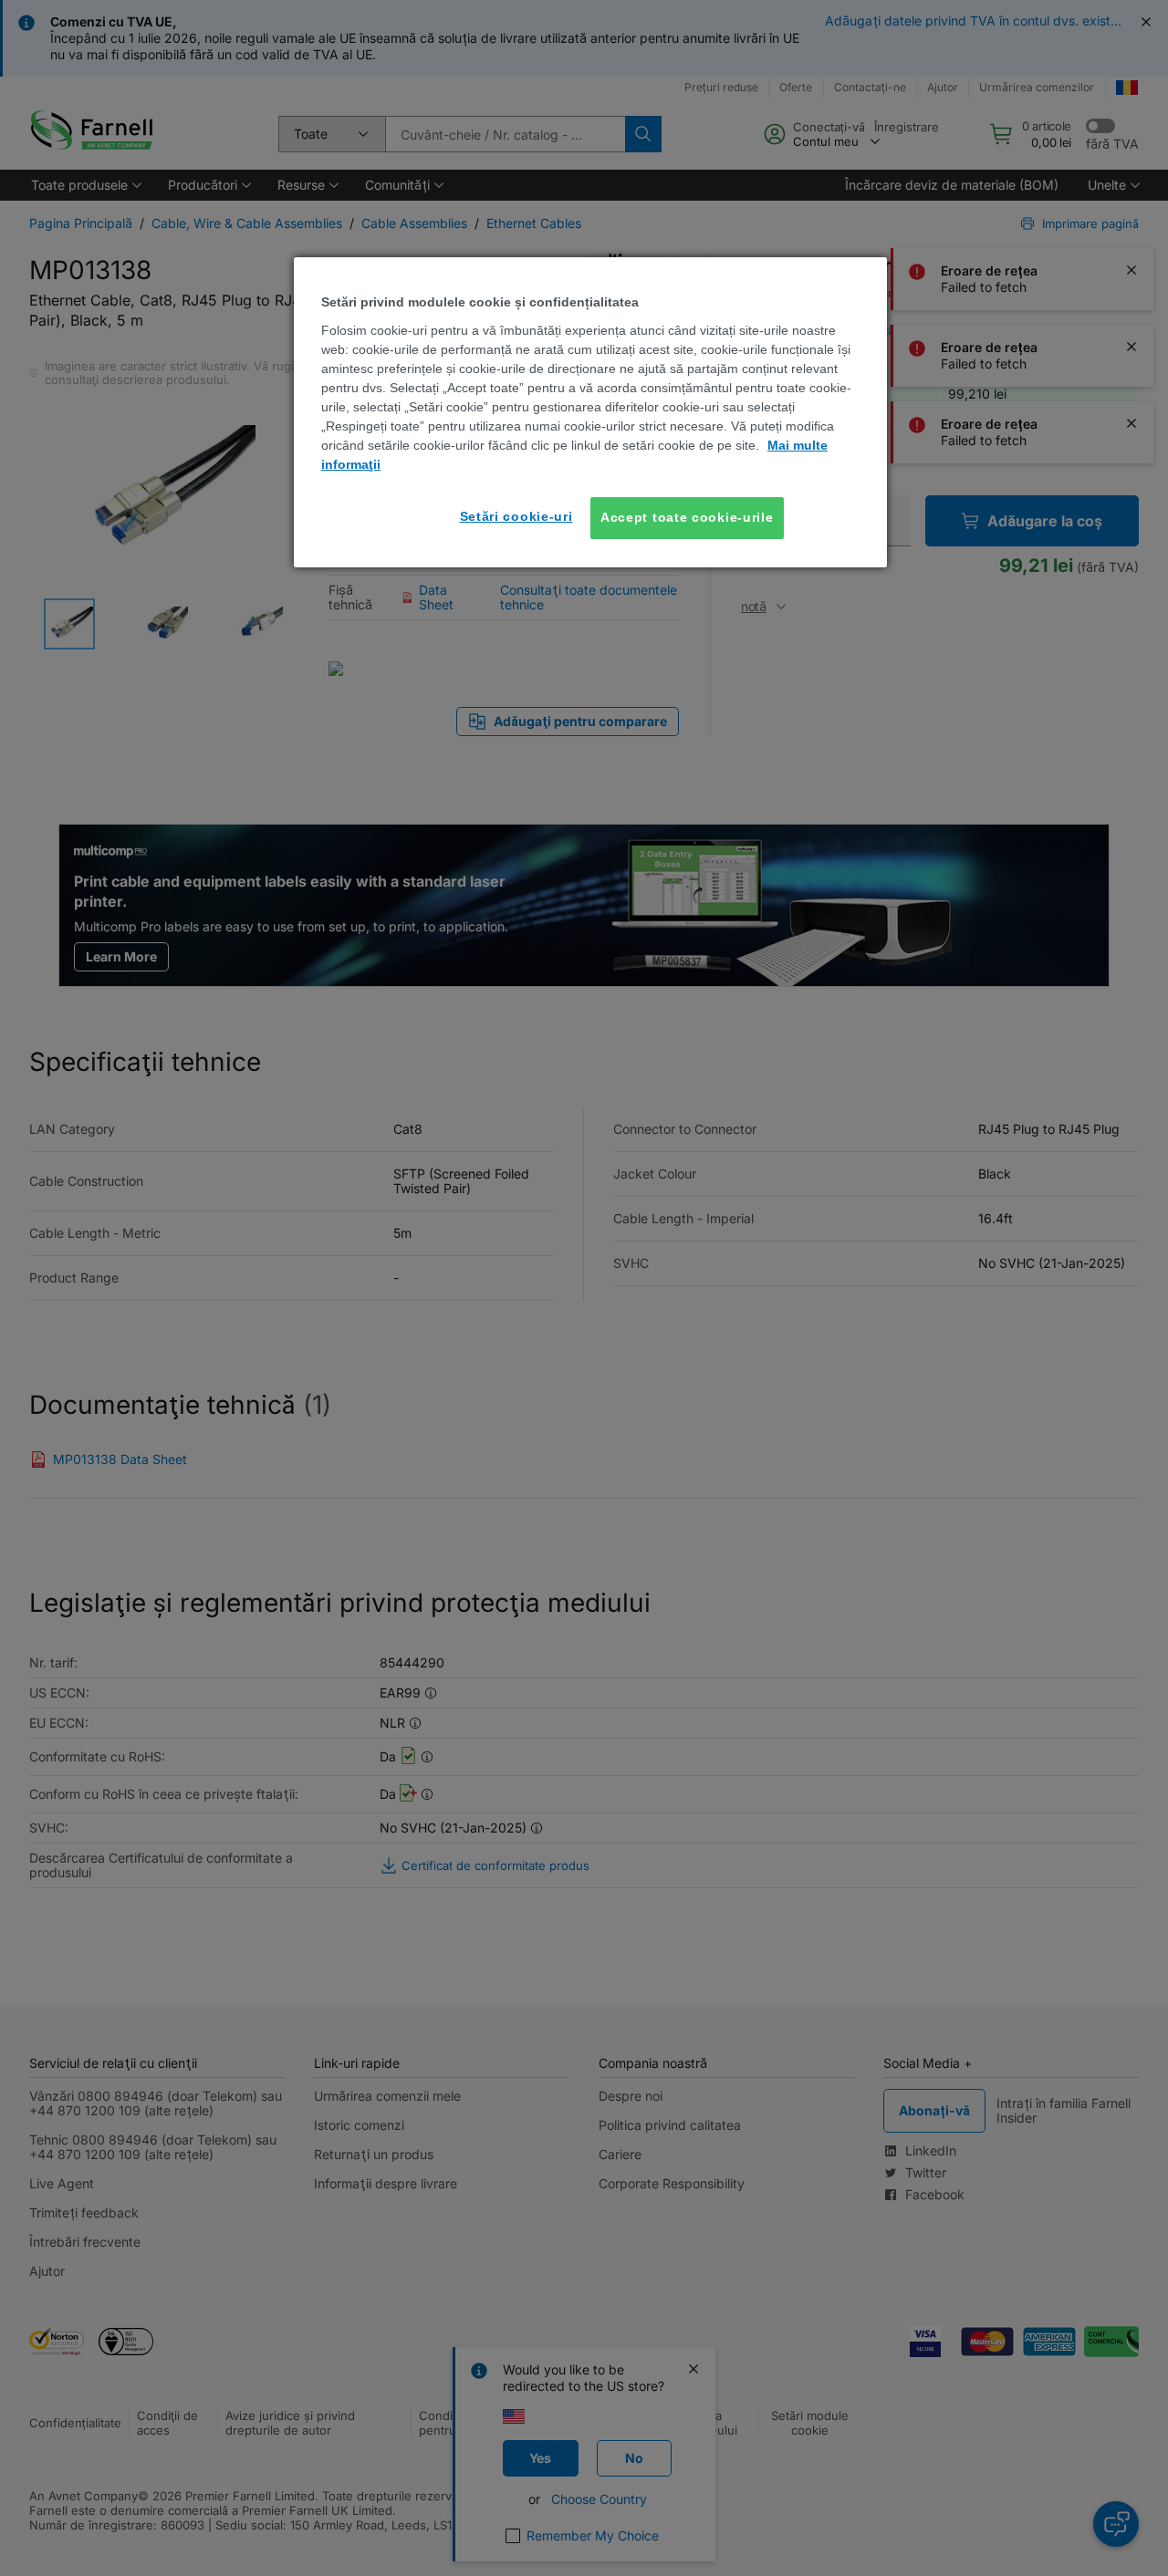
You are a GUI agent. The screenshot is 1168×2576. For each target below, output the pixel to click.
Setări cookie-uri (516, 516)
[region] (590, 412)
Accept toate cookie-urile (687, 517)
